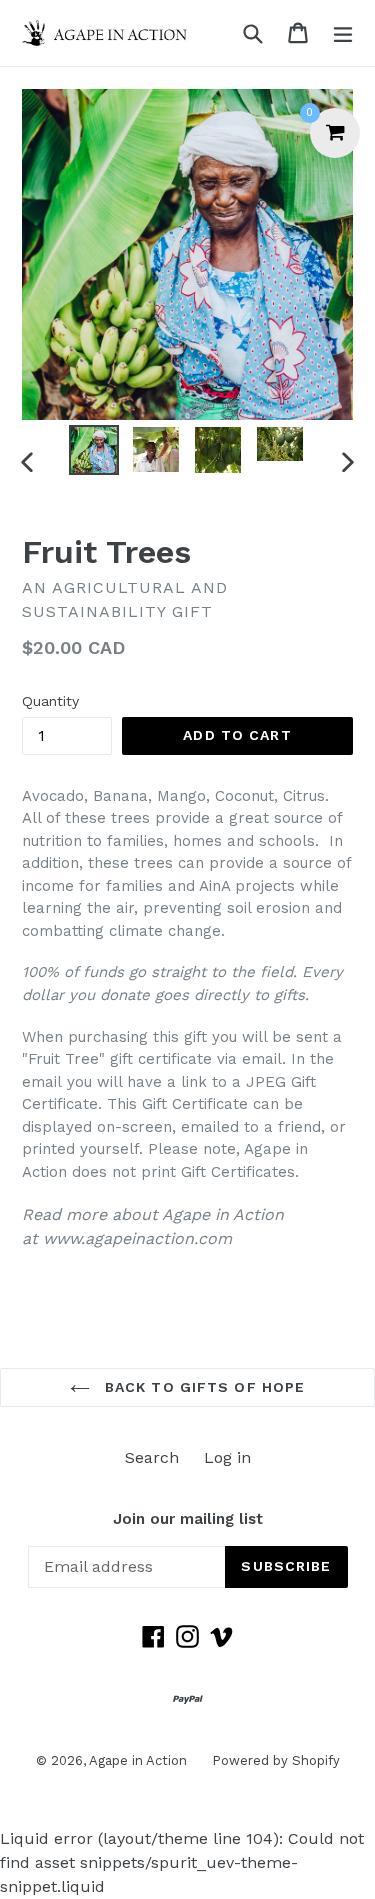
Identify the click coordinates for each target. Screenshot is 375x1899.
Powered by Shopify (276, 1760)
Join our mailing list (188, 1519)
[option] (94, 450)
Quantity (50, 701)
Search (152, 1457)
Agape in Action (138, 1760)
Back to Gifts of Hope (203, 1387)
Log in (227, 1457)
